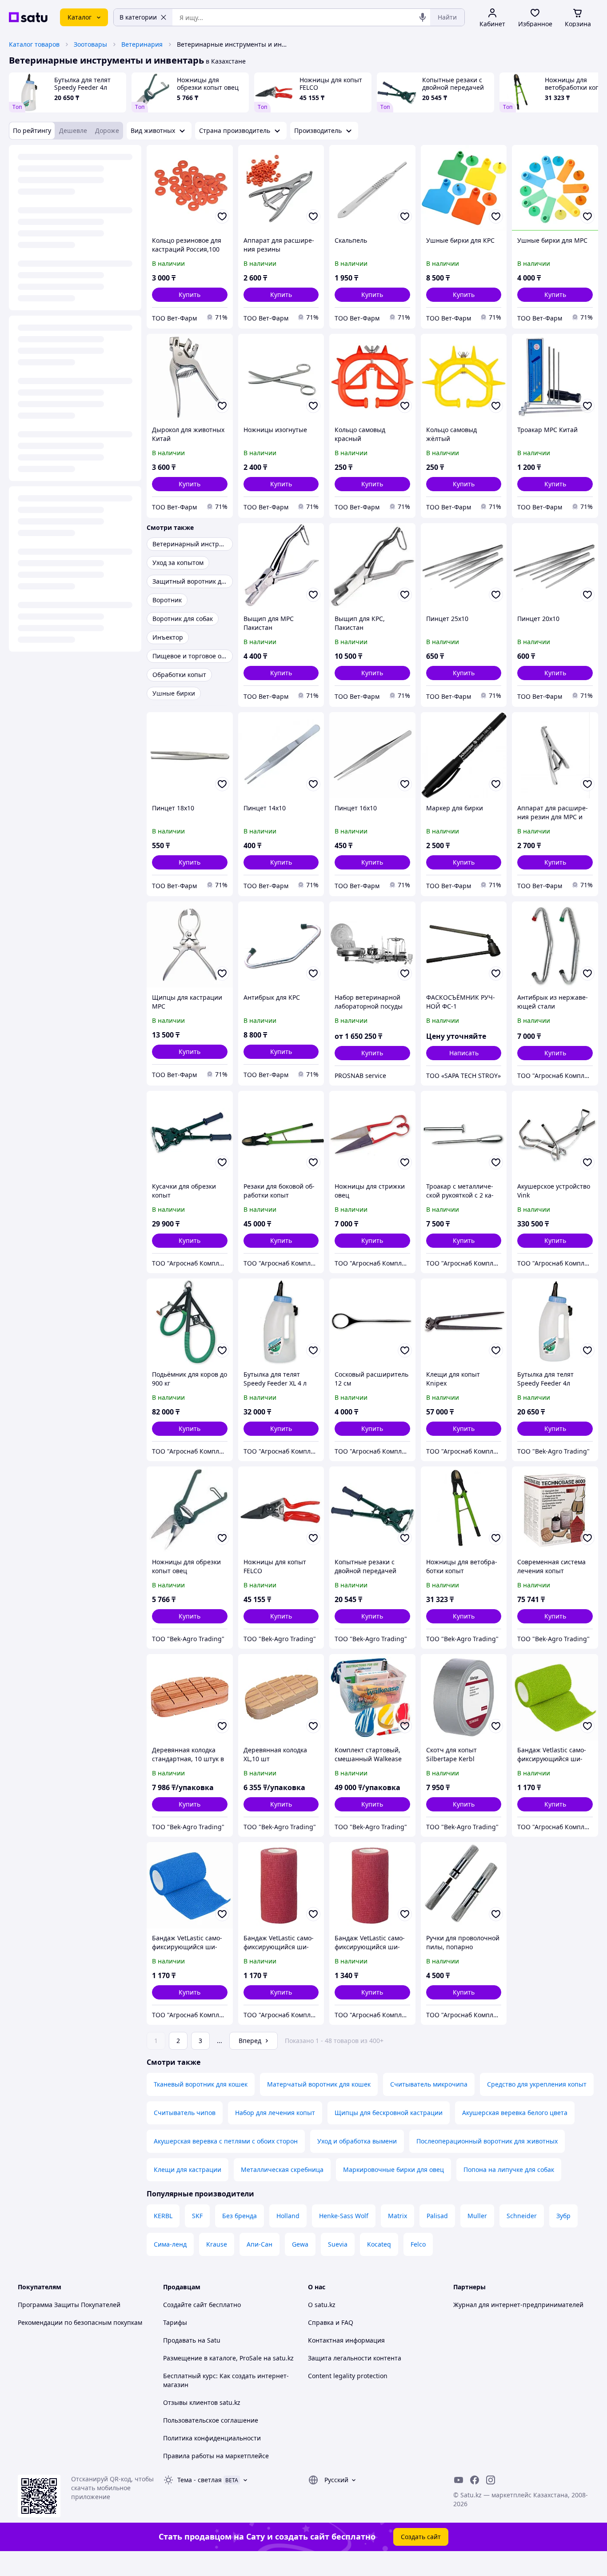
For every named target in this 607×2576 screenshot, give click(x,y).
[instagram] (491, 2480)
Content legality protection (348, 2376)
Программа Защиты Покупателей (69, 2305)
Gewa (300, 2244)
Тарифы (175, 2322)
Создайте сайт (185, 2305)
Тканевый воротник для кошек (201, 2084)
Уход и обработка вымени (357, 2141)
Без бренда (240, 2216)
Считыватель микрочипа (429, 2084)
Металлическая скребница (282, 2169)
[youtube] (459, 2480)
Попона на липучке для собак (509, 2169)
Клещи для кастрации (188, 2169)
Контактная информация (346, 2340)
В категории (138, 17)
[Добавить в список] (222, 216)
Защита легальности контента (355, 2358)
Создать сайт (421, 2537)
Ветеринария (142, 44)
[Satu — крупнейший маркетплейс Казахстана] (28, 17)
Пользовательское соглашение (211, 2420)
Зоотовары (90, 44)
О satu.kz (322, 2305)
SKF (197, 2216)
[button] (190, 295)
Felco (418, 2244)
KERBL (163, 2216)
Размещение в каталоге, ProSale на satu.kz (228, 2358)
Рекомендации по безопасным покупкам (80, 2322)
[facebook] (475, 2480)
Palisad (437, 2216)
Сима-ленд (170, 2244)
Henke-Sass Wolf (344, 2216)
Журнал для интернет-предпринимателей (518, 2305)
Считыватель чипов (185, 2113)
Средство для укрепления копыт (537, 2084)
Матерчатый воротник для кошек (319, 2084)
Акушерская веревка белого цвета (515, 2113)
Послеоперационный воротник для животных (487, 2141)
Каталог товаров (34, 44)
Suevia (338, 2244)
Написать (464, 1053)
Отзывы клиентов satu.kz (202, 2402)
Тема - (200, 2480)
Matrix (397, 2216)
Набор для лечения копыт (275, 2113)
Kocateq (379, 2244)
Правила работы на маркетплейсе (216, 2456)
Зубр (563, 2216)
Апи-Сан (260, 2244)
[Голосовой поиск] (423, 17)
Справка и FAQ (331, 2322)
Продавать (180, 2340)
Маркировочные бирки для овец (393, 2169)
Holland (288, 2216)
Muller (477, 2216)
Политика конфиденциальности (212, 2438)
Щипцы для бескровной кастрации (389, 2113)
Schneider (522, 2216)
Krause (217, 2244)
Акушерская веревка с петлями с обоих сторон (226, 2141)
